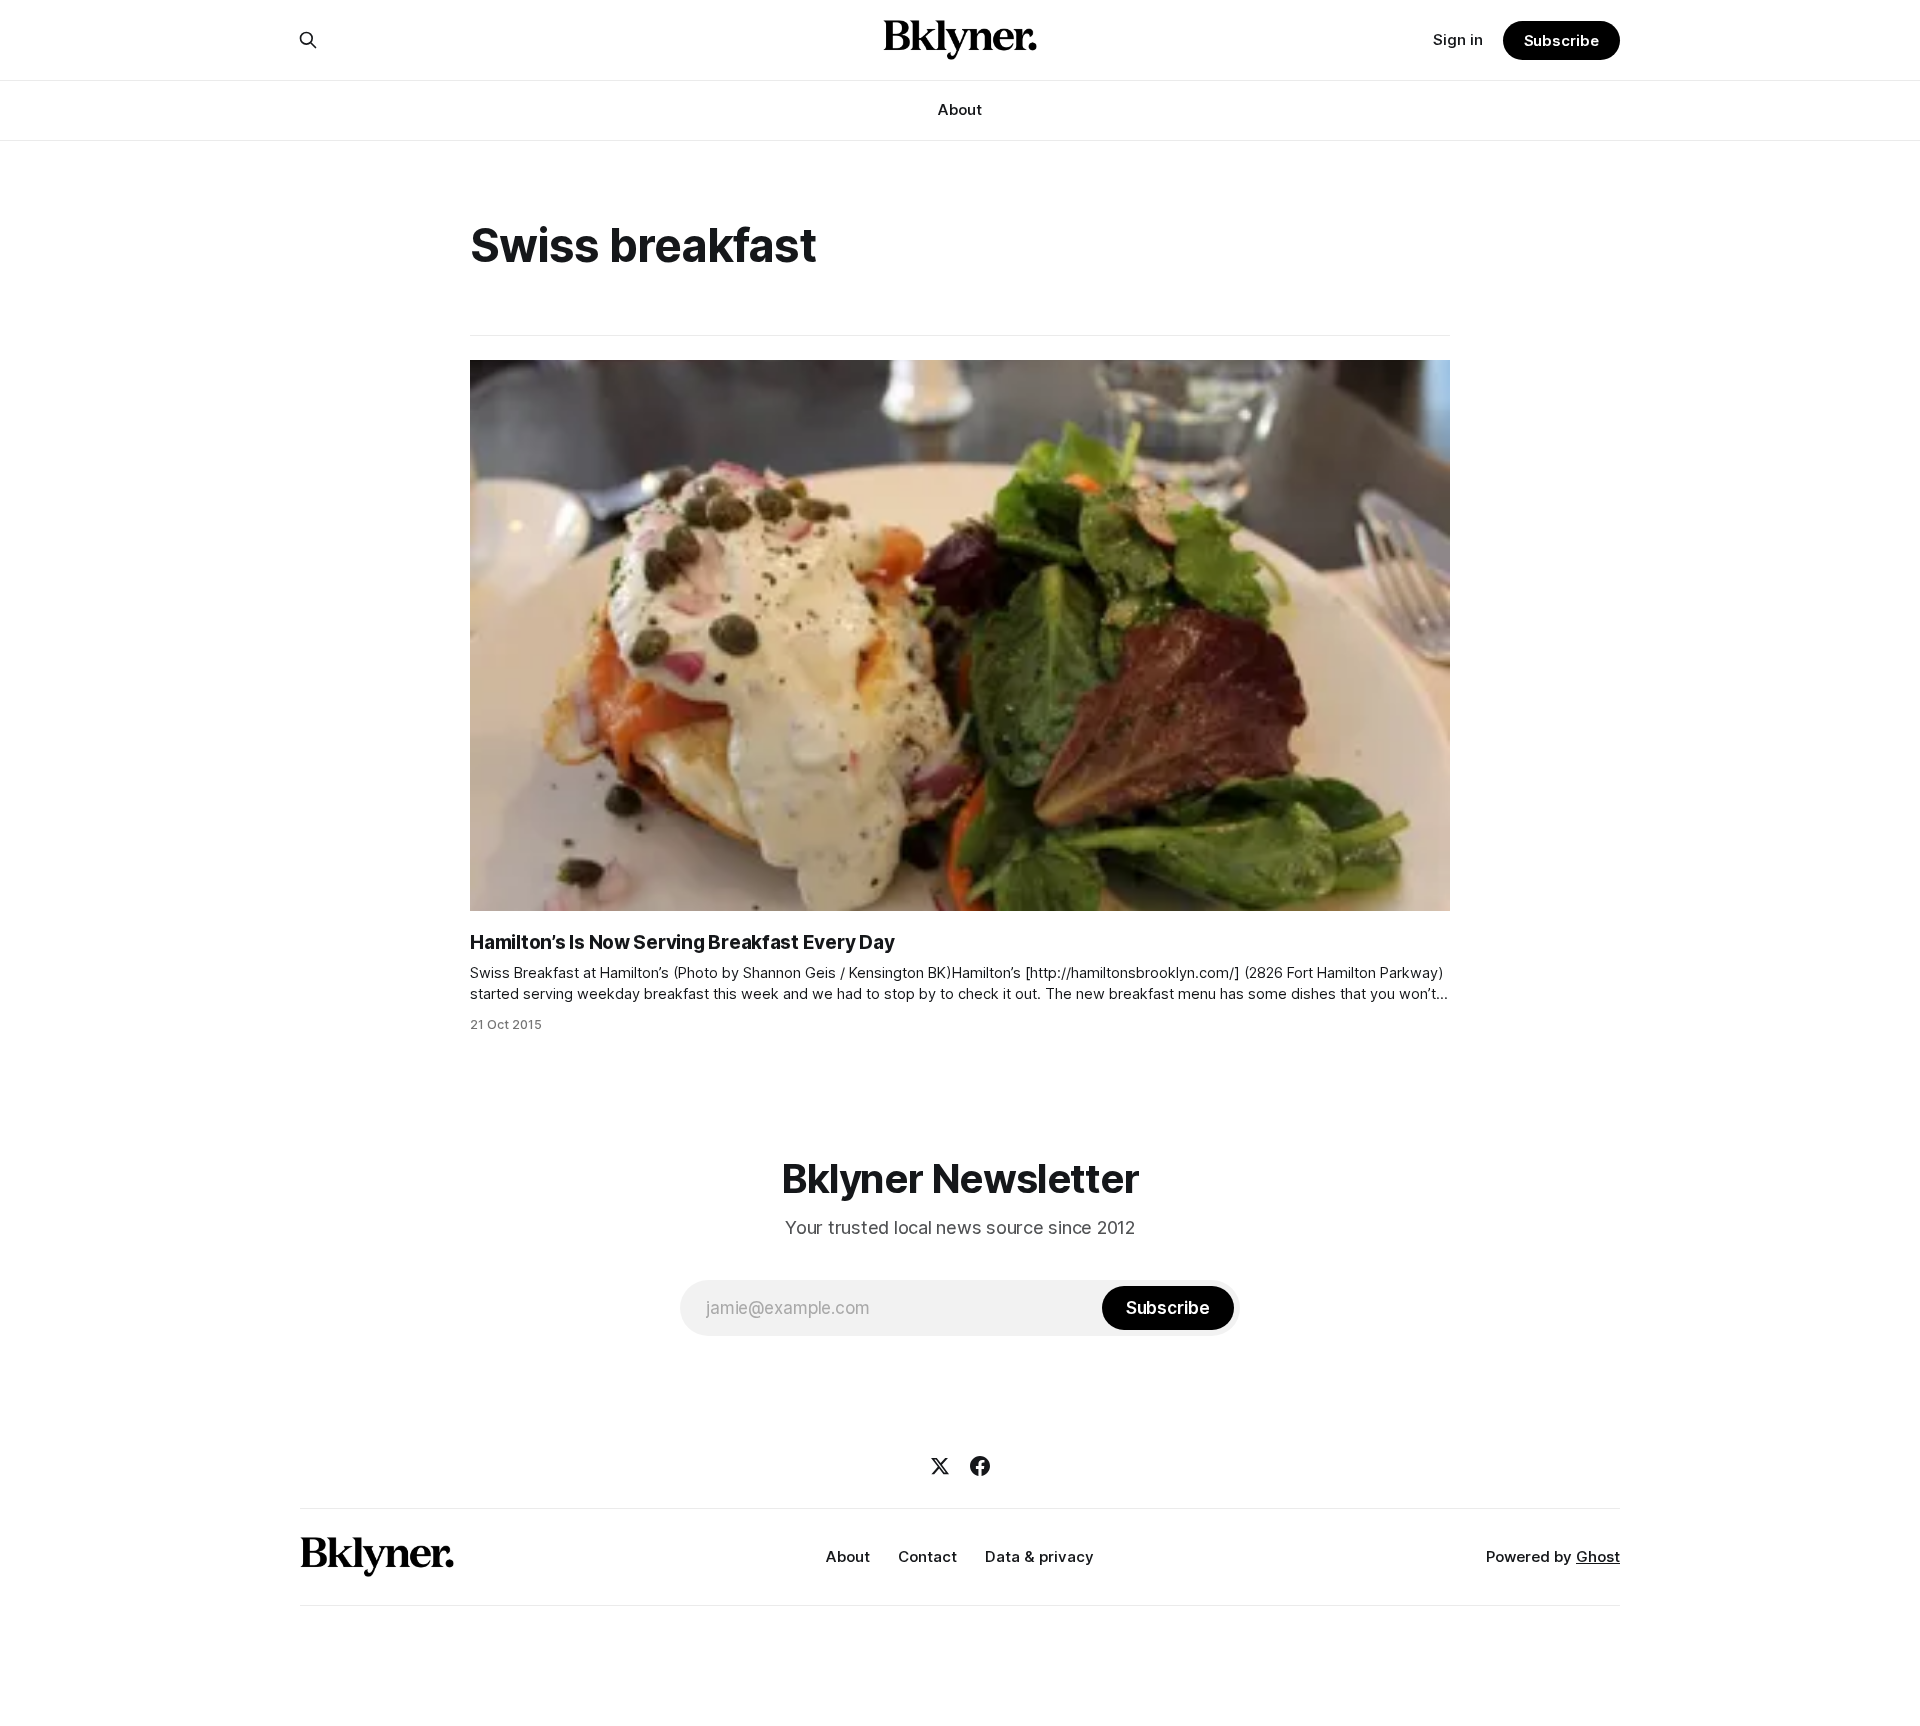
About (960, 109)
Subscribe (1561, 40)
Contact (927, 1556)
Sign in (1458, 39)
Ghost (1598, 1556)
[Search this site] (308, 40)
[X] (940, 1466)
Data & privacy (1039, 1556)
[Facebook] (980, 1466)
